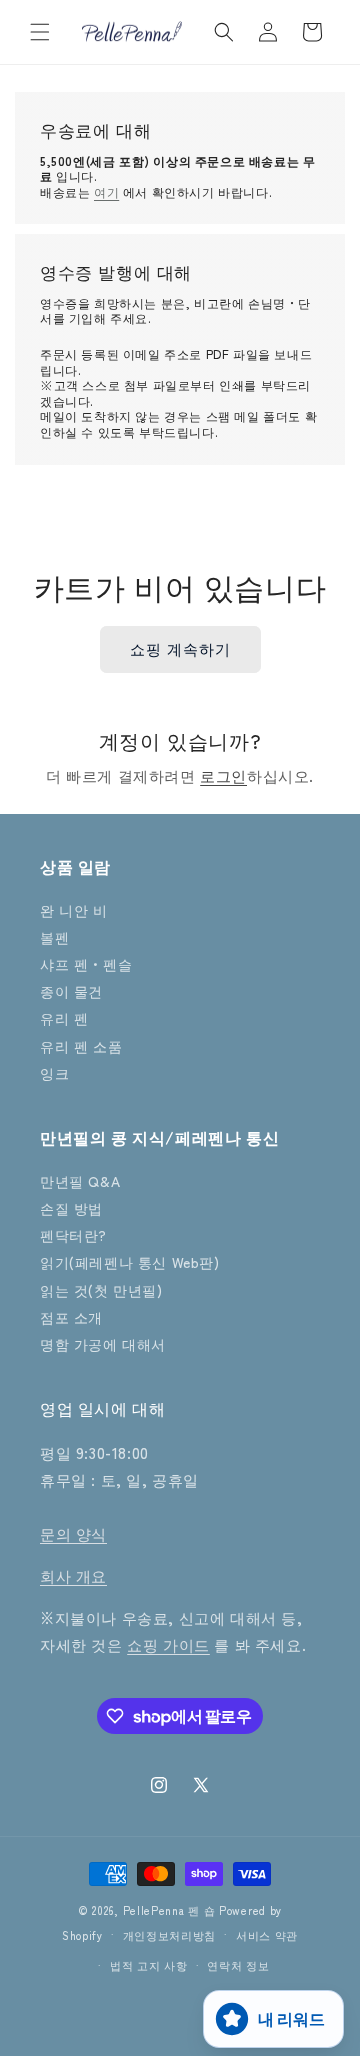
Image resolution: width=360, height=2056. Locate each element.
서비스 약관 (267, 1935)
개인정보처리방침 (170, 1935)
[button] (40, 32)
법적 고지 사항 (149, 1965)
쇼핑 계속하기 (180, 648)
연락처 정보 (238, 1965)
